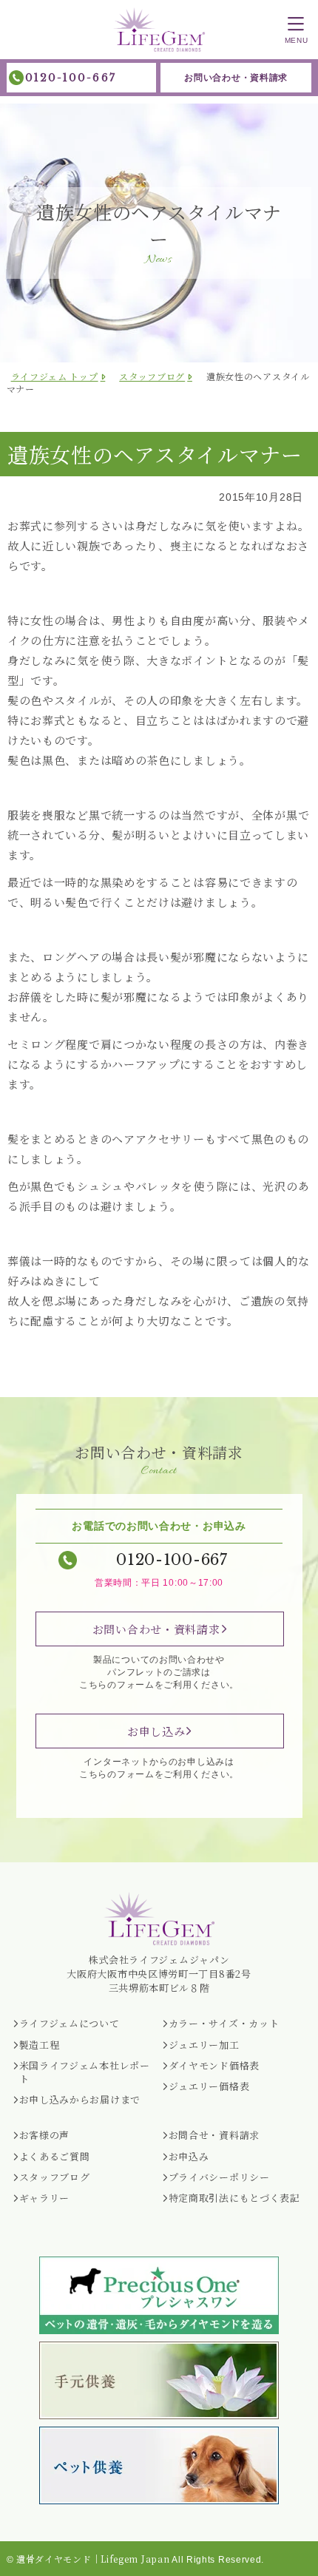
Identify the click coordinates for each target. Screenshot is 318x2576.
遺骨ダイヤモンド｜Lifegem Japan (93, 2559)
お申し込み (156, 1731)
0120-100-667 (71, 78)
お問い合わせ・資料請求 (236, 78)
